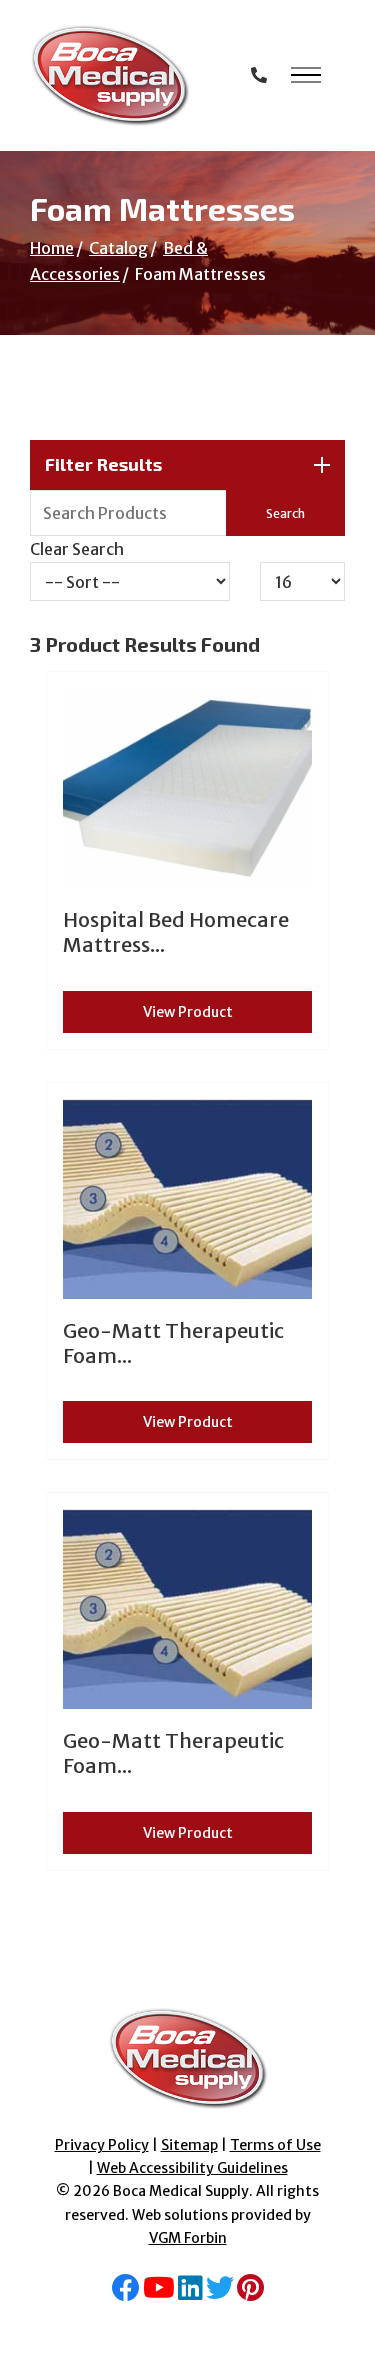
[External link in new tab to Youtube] (159, 2293)
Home (52, 248)
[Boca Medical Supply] (110, 75)
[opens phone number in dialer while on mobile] (259, 75)
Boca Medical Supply (181, 2191)
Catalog (118, 248)
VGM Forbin (188, 2238)
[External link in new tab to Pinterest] (250, 2293)
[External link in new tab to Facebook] (126, 2293)
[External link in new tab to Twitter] (220, 2293)
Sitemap (189, 2145)
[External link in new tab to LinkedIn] (190, 2293)
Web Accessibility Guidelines (192, 2168)
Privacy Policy (102, 2145)
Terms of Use (275, 2145)
